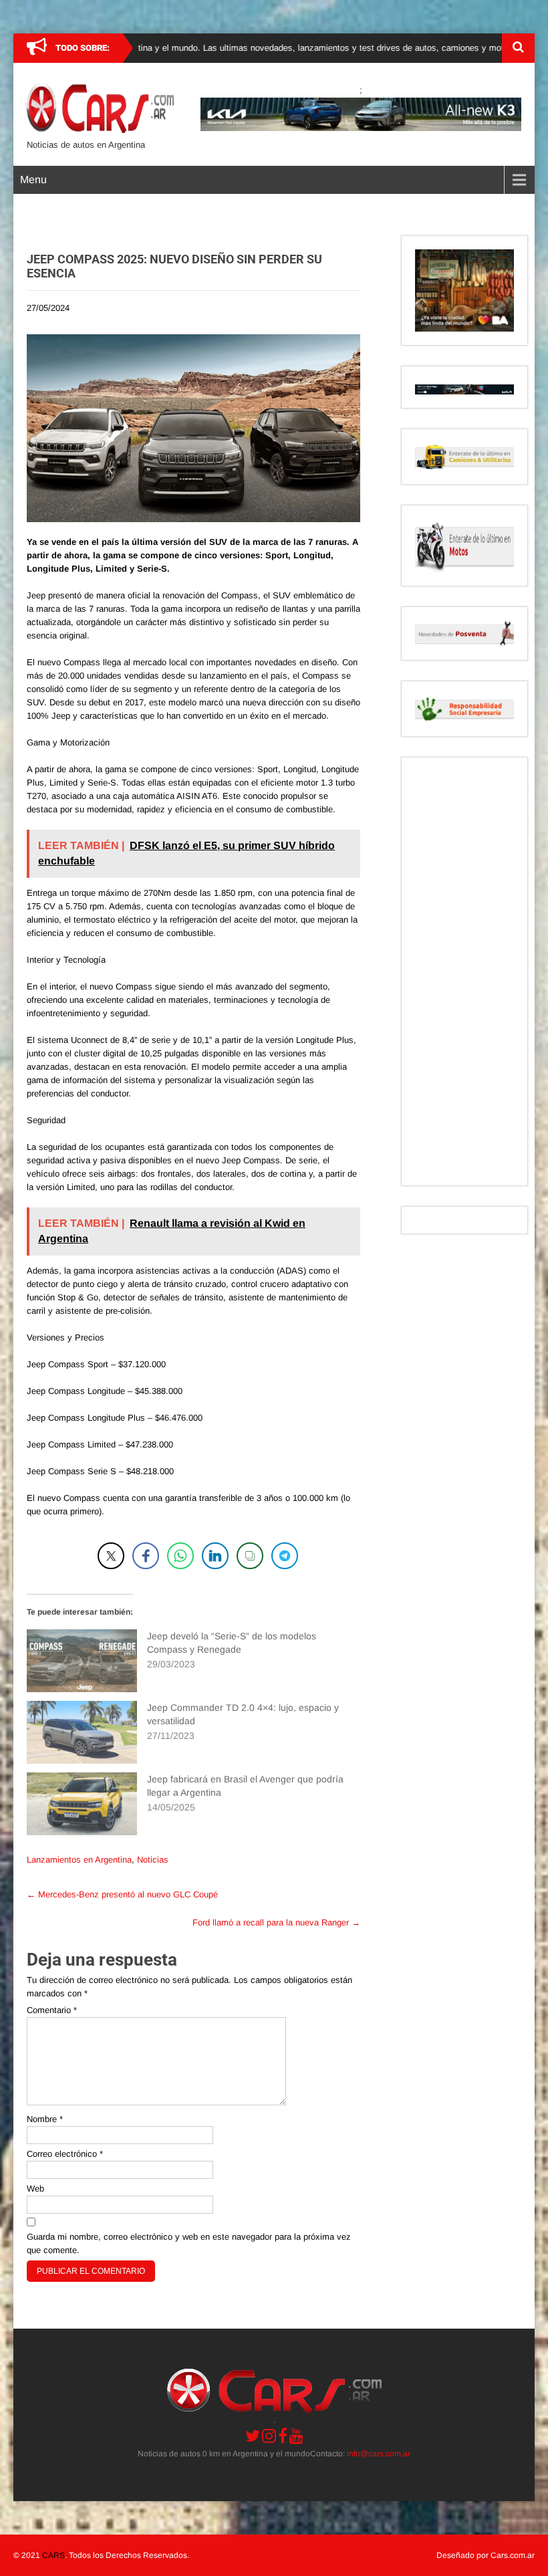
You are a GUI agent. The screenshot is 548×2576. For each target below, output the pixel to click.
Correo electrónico (65, 2154)
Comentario (52, 2010)
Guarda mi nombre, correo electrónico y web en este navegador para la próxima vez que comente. (189, 2243)
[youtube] (296, 2436)
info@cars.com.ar (379, 2454)
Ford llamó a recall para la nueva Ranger (276, 1922)
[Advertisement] (464, 971)
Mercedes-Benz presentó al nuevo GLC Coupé (122, 1894)
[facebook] (283, 2436)
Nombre (45, 2119)
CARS (53, 2555)
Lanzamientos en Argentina (79, 1860)
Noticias (153, 1860)
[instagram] (269, 2436)
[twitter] (253, 2436)
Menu (33, 180)
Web (35, 2189)
